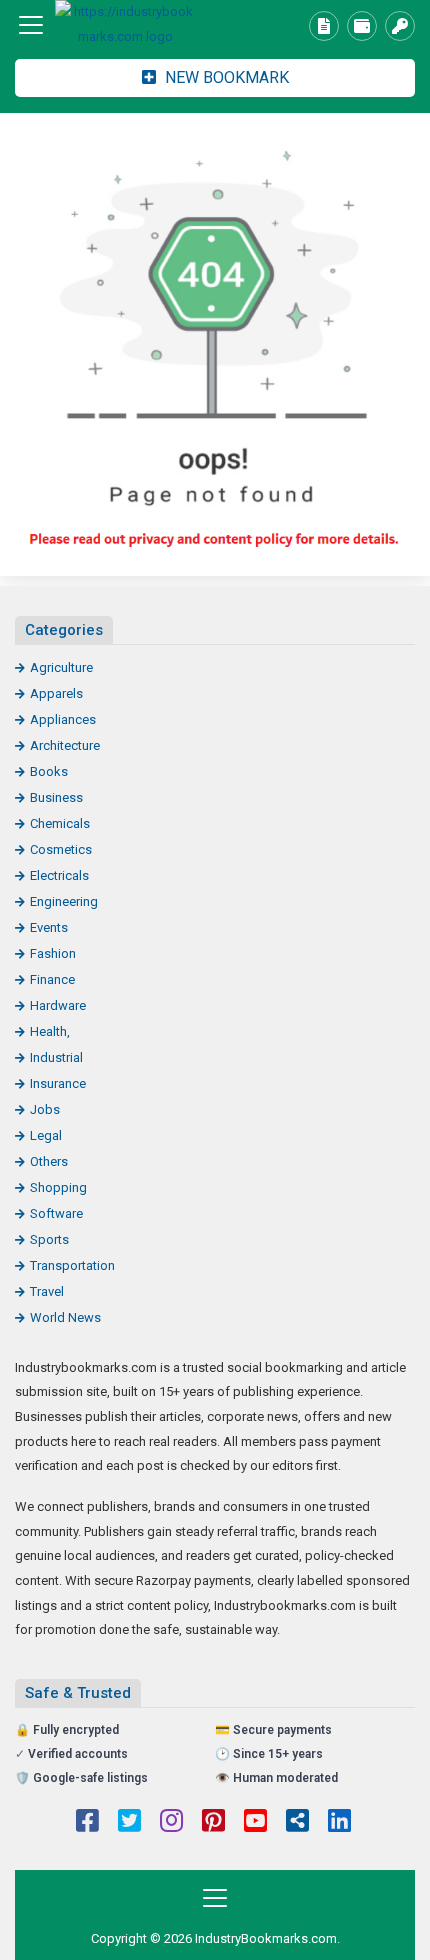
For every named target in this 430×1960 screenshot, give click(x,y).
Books (49, 771)
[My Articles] (324, 26)
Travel (47, 1291)
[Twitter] (129, 1823)
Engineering (64, 901)
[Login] (400, 26)
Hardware (58, 1005)
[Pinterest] (213, 1823)
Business (56, 797)
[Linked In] (339, 1823)
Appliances (63, 719)
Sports (49, 1239)
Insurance (58, 1083)
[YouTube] (255, 1823)
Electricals (59, 875)
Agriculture (61, 667)
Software (56, 1213)
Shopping (58, 1187)
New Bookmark (225, 77)
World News (65, 1317)
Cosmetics (61, 849)
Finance (52, 979)
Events (49, 927)
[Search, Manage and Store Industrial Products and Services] (125, 24)
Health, (50, 1031)
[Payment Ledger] (362, 26)
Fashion (53, 953)
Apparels (56, 693)
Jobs (45, 1109)
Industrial (56, 1057)
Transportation (72, 1265)
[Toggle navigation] (31, 25)
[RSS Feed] (297, 1823)
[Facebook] (87, 1823)
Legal (46, 1135)
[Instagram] (171, 1823)
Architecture (65, 745)
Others (49, 1161)
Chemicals (60, 823)
